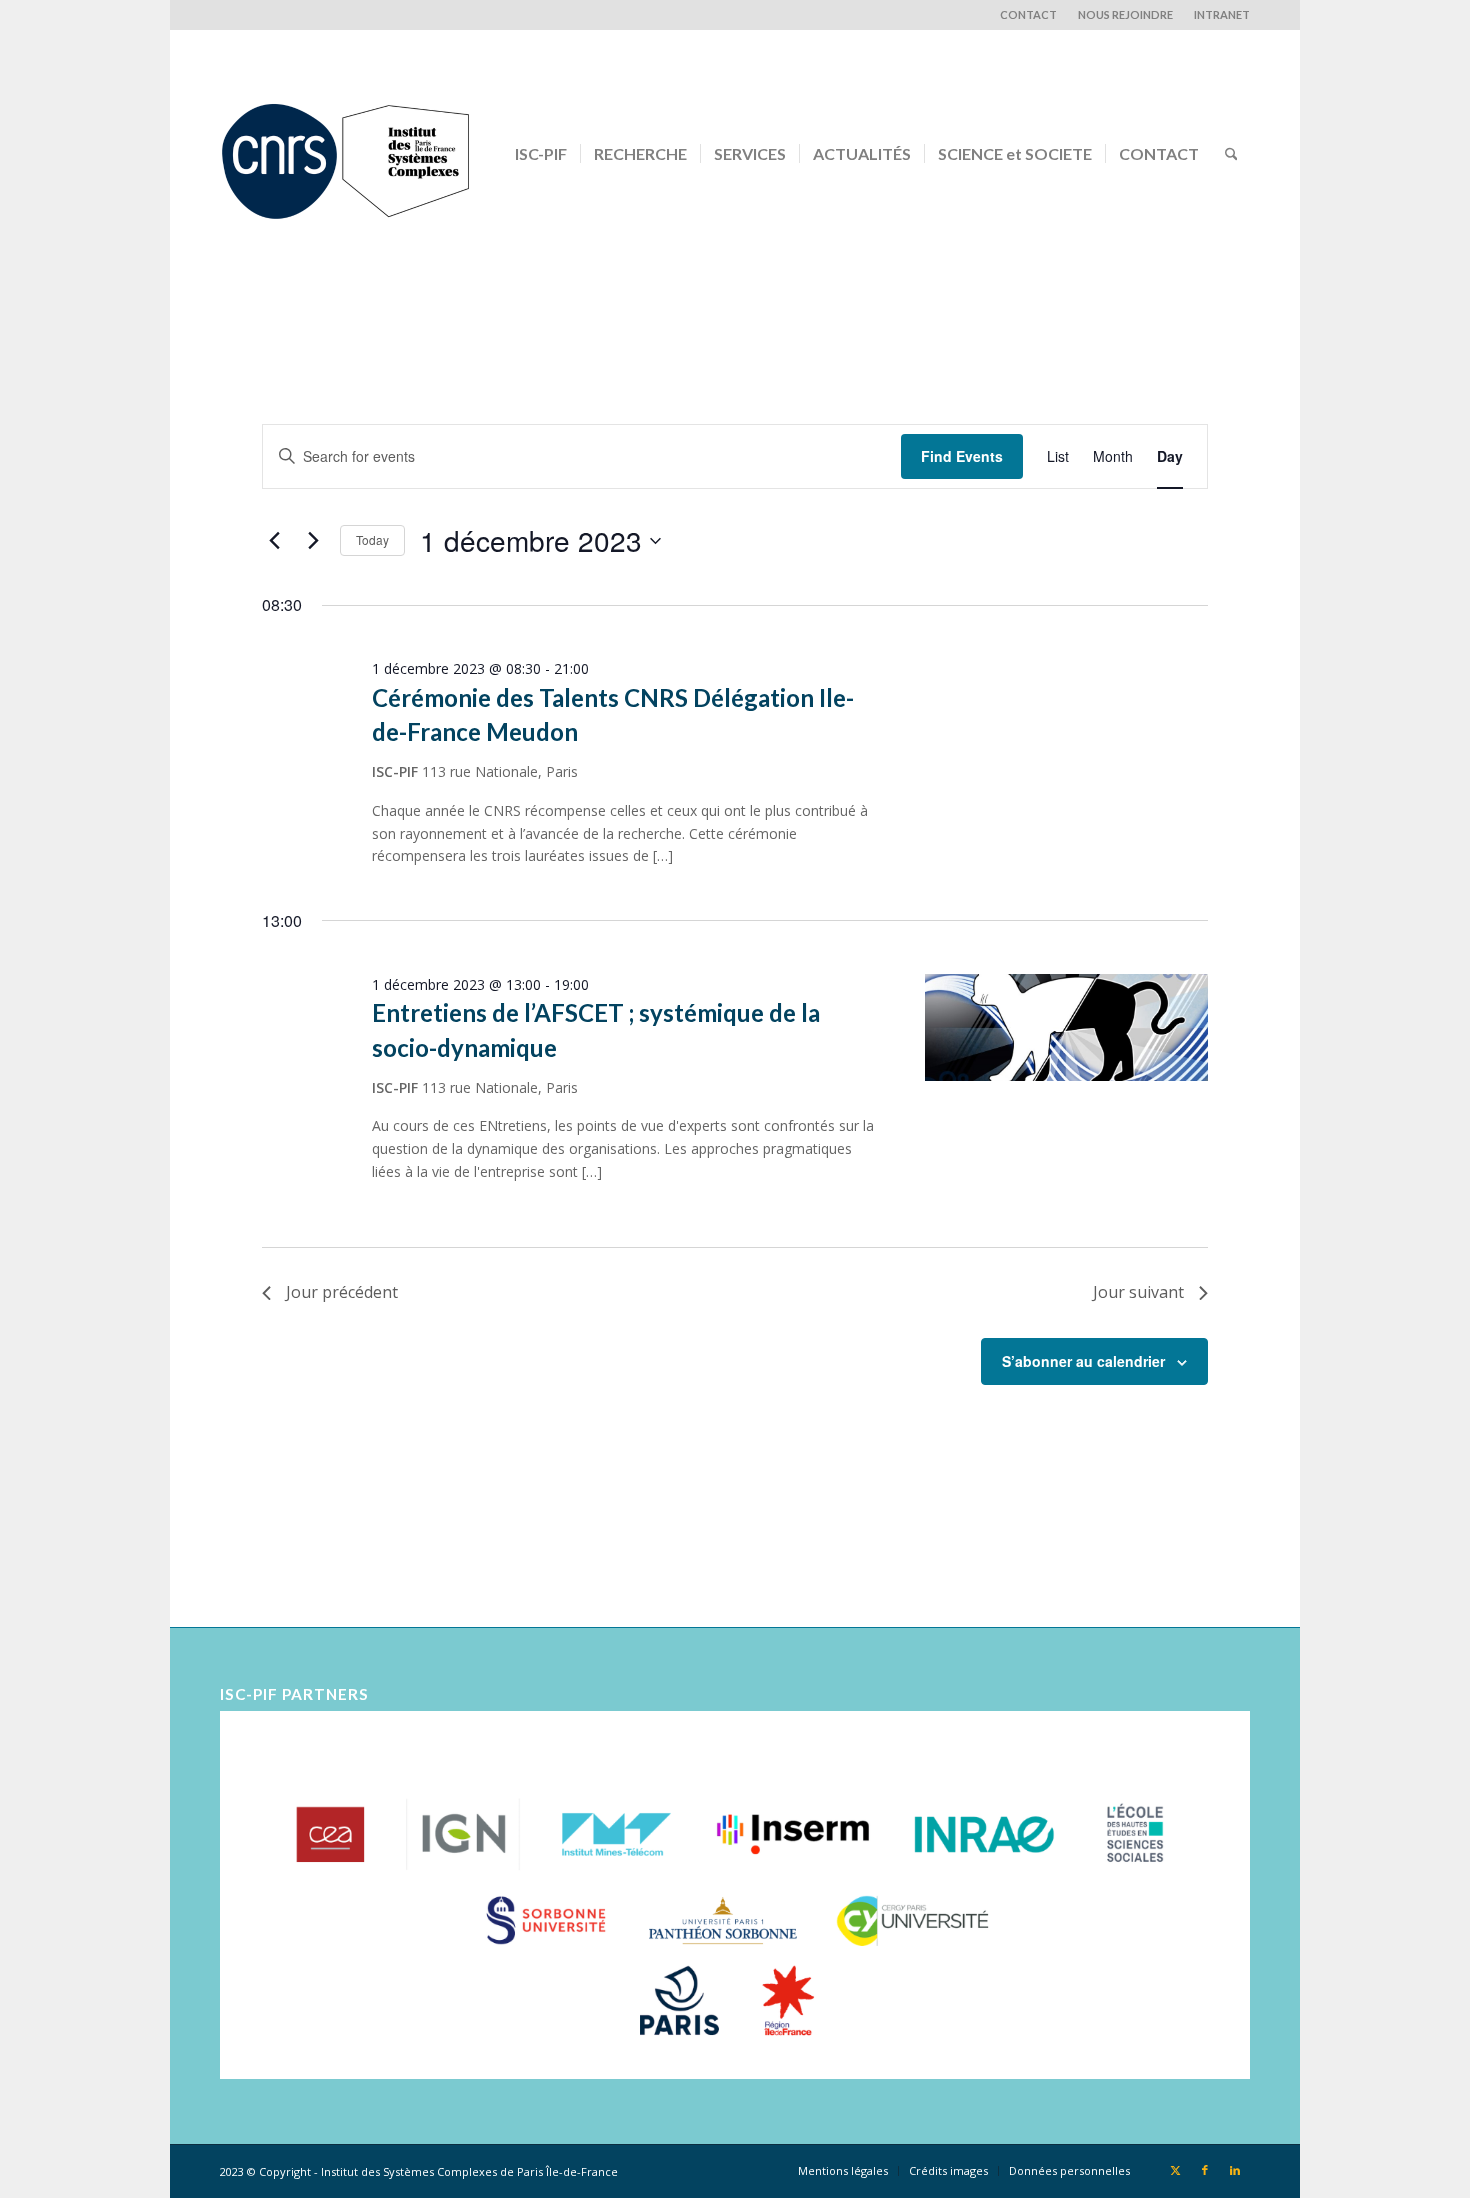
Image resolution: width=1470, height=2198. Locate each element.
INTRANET (1222, 14)
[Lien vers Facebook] (1205, 2170)
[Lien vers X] (1175, 2170)
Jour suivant (1138, 1292)
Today (372, 539)
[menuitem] (1029, 15)
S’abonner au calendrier (1083, 1361)
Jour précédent (342, 1292)
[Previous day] (274, 541)
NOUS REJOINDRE (1125, 14)
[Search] (1231, 154)
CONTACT (1028, 14)
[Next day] (313, 541)
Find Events (962, 456)
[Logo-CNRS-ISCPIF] (345, 154)
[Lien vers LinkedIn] (1235, 2170)
